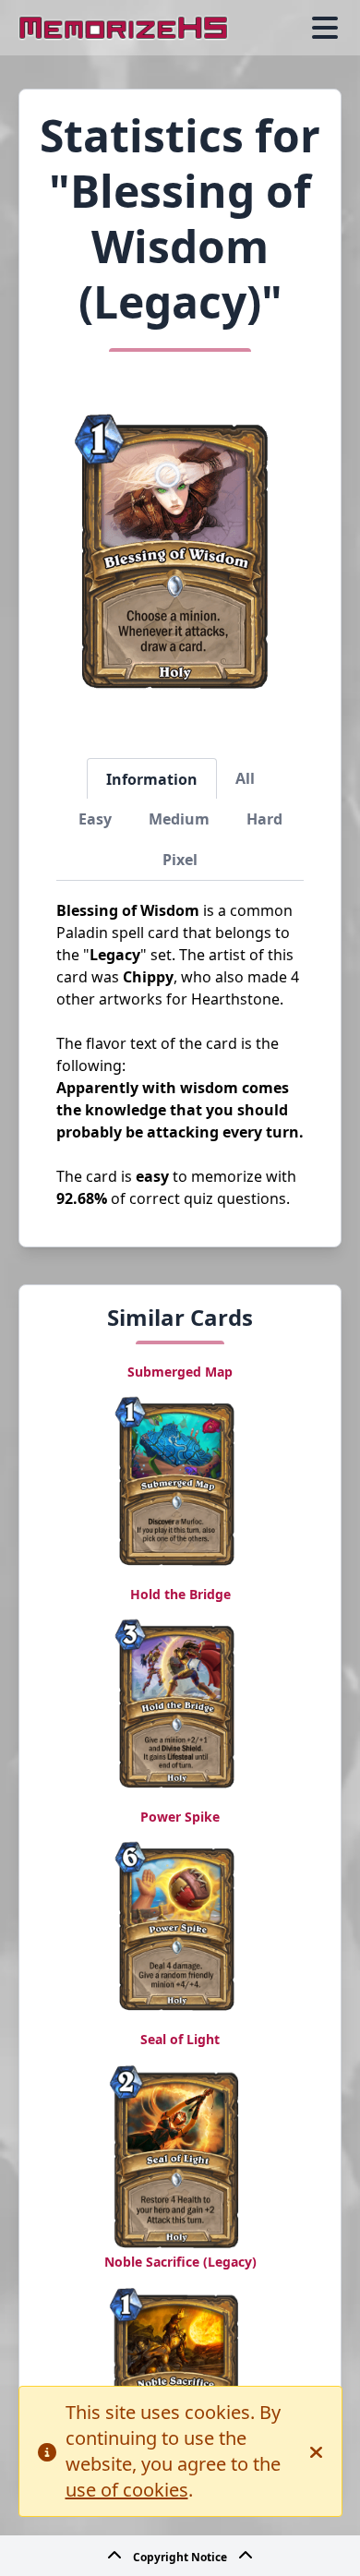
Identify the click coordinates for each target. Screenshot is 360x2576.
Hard (264, 819)
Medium (179, 819)
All (245, 778)
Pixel (180, 860)
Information (152, 779)
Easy (95, 819)
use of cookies (127, 2490)
